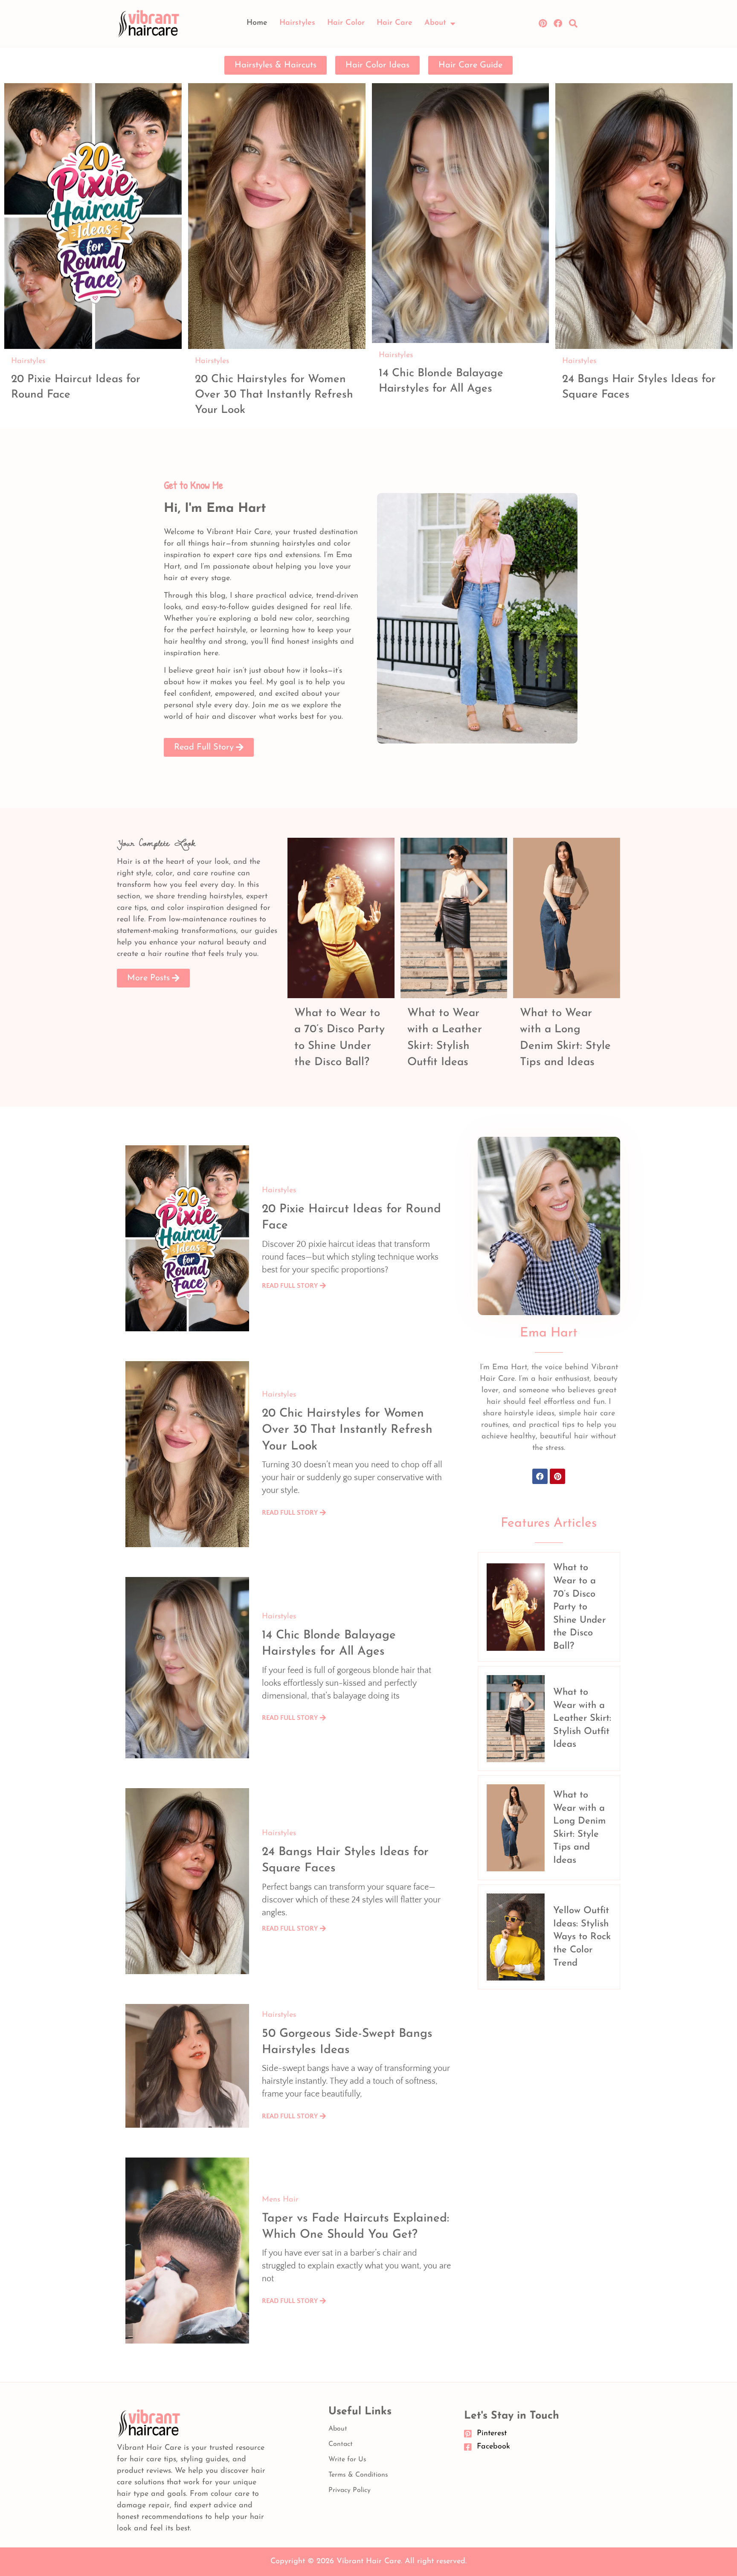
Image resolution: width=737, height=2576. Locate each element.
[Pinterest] (543, 23)
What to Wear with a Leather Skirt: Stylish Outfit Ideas (582, 1718)
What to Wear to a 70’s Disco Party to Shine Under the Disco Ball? (579, 1607)
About (435, 23)
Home (257, 23)
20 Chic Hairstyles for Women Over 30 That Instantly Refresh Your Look (274, 395)
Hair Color (346, 23)
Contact (341, 2444)
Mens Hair (280, 2200)
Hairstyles (297, 23)
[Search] (573, 23)
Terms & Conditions (358, 2475)
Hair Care (395, 23)
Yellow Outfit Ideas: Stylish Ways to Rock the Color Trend (582, 1937)
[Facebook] (558, 23)
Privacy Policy (350, 2490)
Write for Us (347, 2460)
